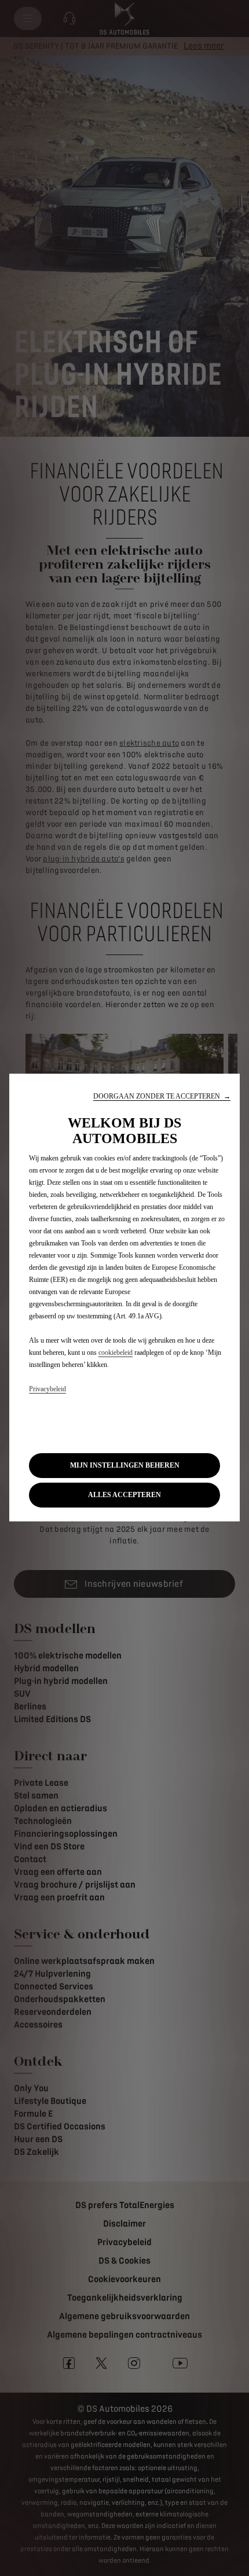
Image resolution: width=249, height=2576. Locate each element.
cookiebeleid (116, 1353)
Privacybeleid (47, 1389)
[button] (162, 1097)
